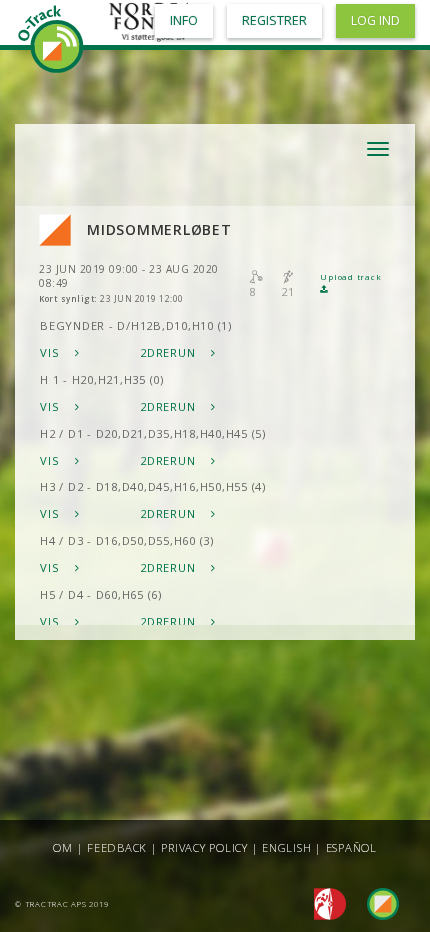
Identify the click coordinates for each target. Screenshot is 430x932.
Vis (51, 352)
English (286, 847)
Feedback (117, 847)
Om (63, 847)
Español (351, 847)
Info (184, 20)
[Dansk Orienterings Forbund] (324, 902)
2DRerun (169, 352)
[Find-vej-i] (375, 902)
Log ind (375, 20)
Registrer (274, 20)
